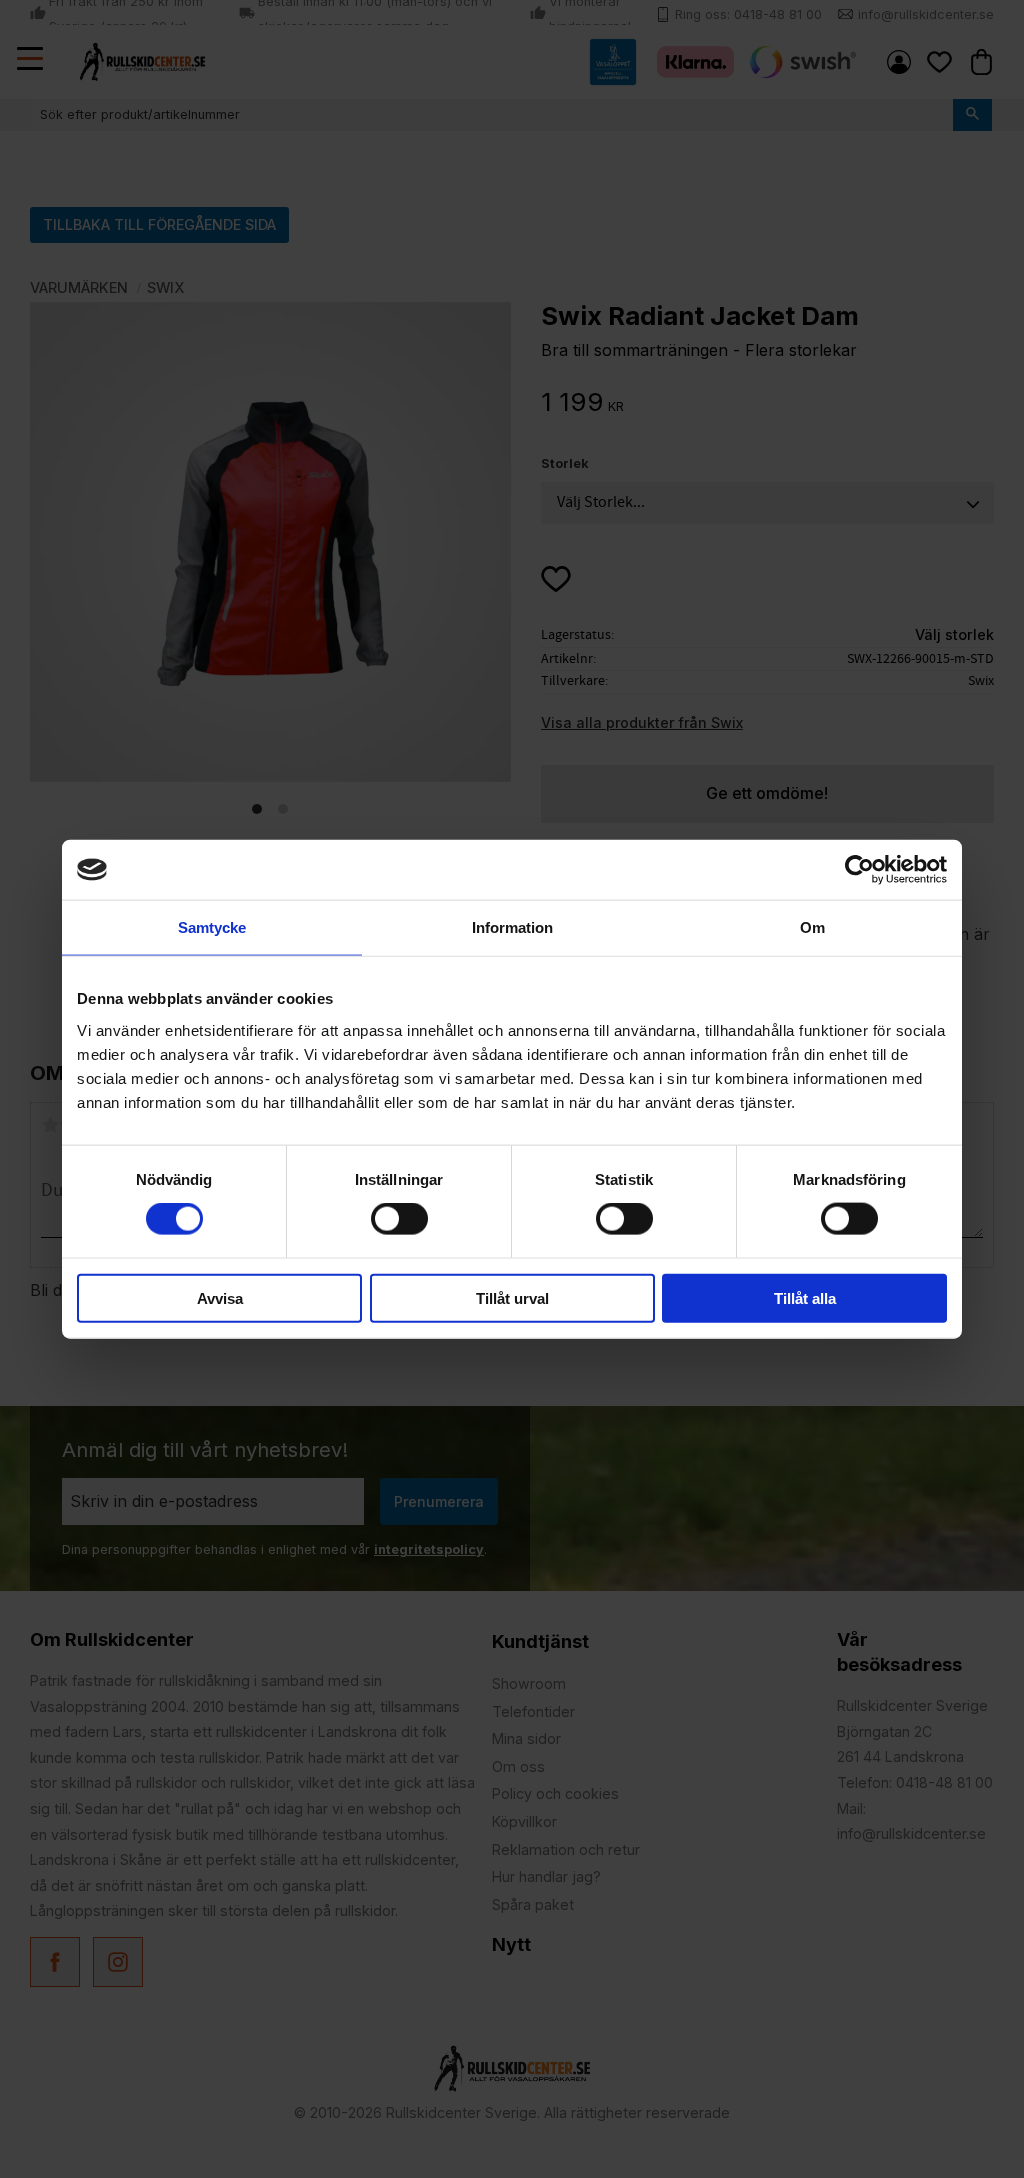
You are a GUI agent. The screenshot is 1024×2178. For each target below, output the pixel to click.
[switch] (399, 1219)
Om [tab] (812, 927)
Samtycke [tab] (212, 927)
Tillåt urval (512, 1297)
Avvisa (220, 1297)
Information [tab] (512, 927)
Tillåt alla (805, 1297)
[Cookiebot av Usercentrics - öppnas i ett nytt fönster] (859, 870)
